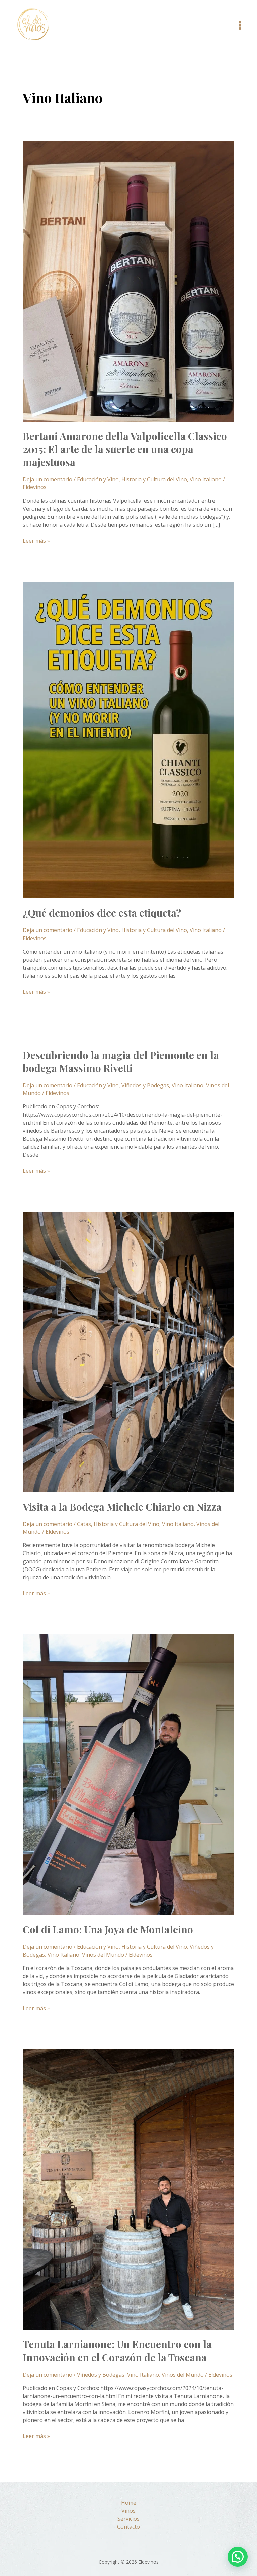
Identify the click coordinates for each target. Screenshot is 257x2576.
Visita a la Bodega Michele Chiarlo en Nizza (122, 1507)
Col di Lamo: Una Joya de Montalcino (108, 1929)
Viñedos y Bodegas (145, 1085)
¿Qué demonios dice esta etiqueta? (102, 913)
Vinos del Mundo (103, 1955)
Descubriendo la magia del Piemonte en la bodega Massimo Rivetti (121, 1061)
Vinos (128, 2511)
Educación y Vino (98, 479)
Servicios (128, 2519)
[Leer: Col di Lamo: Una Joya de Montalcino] (128, 1774)
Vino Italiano (206, 479)
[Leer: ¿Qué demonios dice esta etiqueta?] (128, 739)
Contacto (128, 2527)
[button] (238, 2557)
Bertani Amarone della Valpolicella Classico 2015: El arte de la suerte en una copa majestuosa (125, 449)
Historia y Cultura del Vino (154, 479)
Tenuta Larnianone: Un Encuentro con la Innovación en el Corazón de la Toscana (117, 2351)
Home (129, 2503)
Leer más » (36, 541)
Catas (84, 1524)
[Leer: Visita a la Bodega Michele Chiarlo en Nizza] (128, 1351)
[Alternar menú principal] (240, 25)
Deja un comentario (48, 479)
